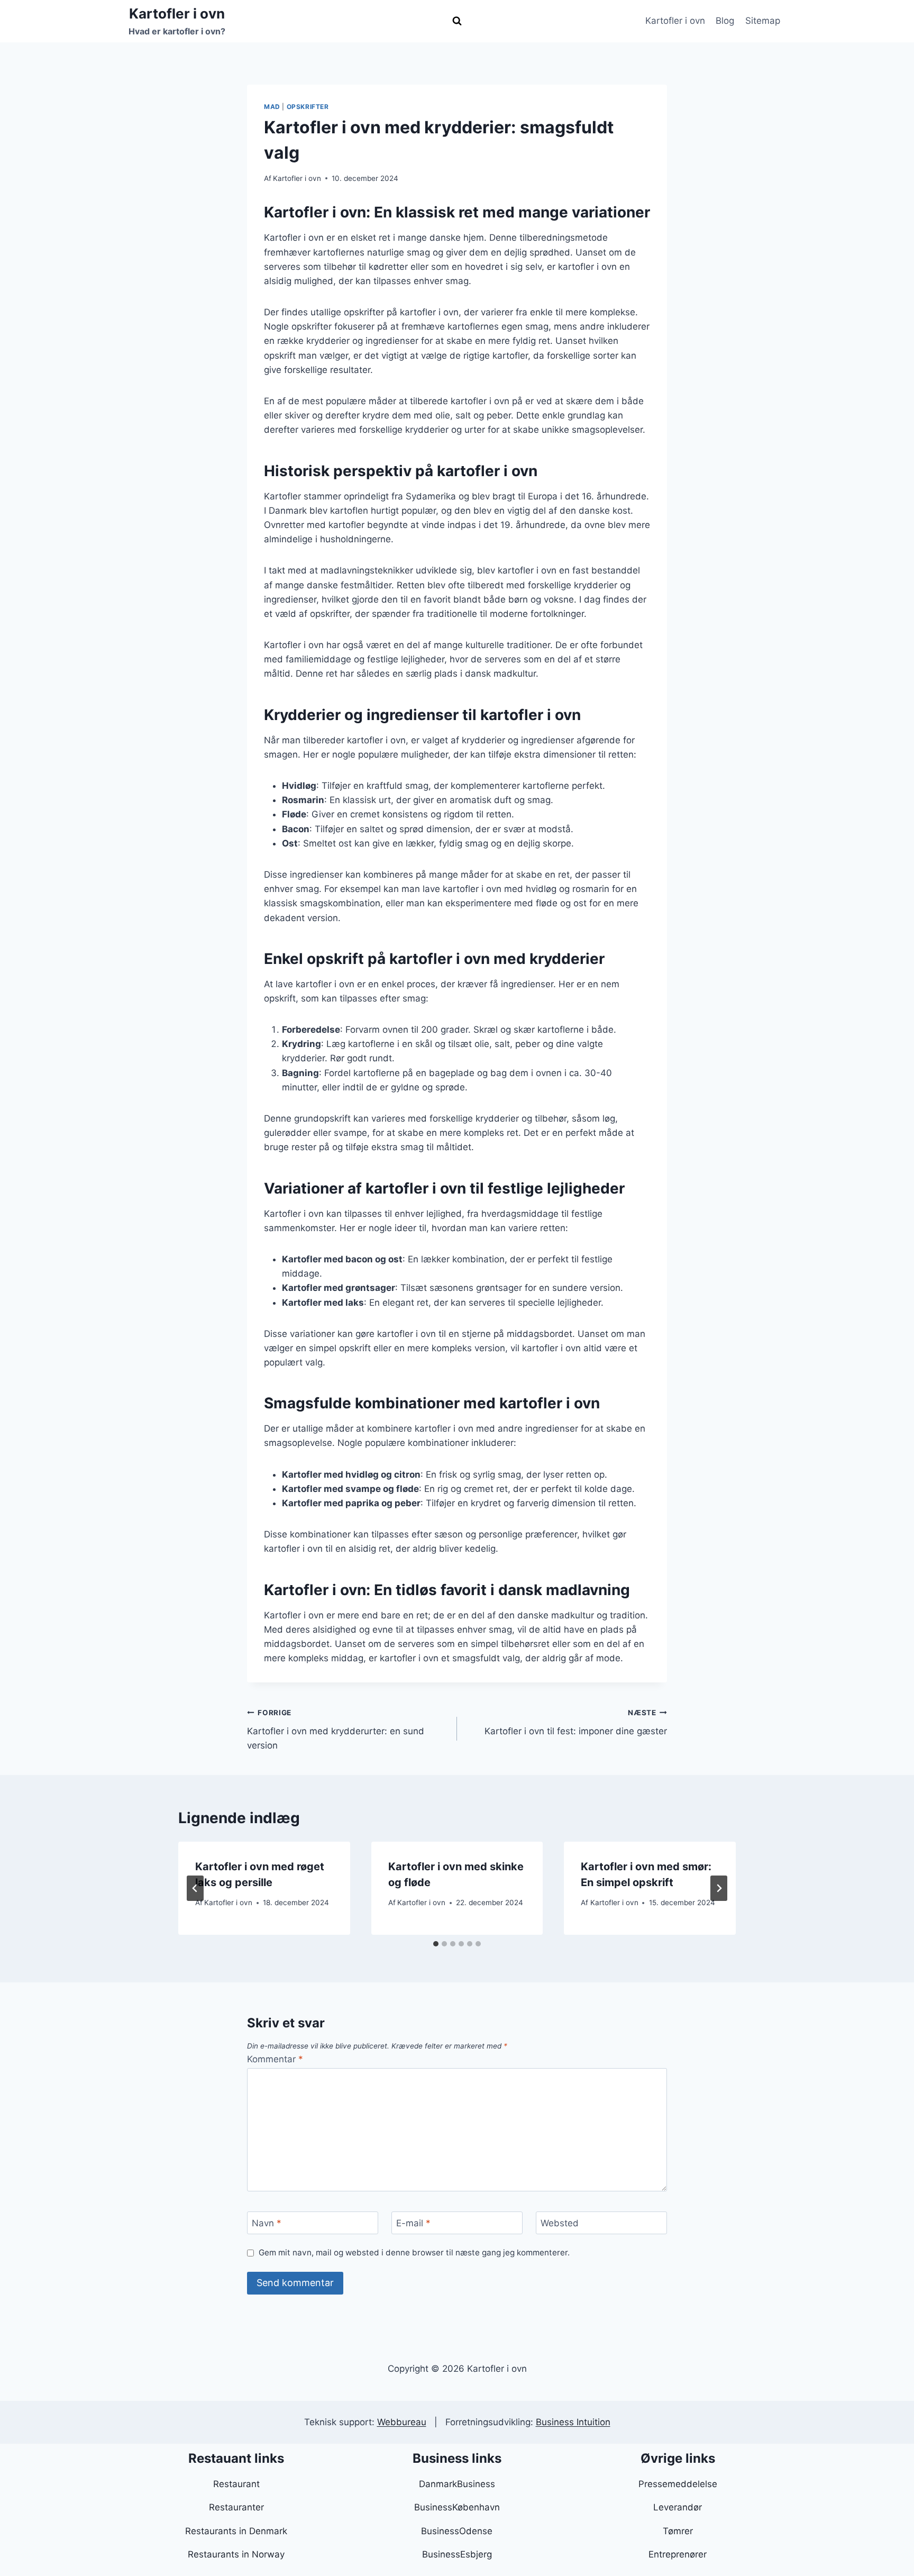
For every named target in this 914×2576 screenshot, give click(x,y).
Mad (272, 107)
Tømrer (678, 2531)
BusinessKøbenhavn (457, 2507)
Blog (725, 21)
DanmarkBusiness (457, 2484)
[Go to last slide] (195, 1888)
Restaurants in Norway (236, 2554)
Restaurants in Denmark (236, 2531)
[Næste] (719, 1888)
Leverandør (678, 2507)
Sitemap (763, 21)
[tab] (436, 1944)
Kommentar (275, 2059)
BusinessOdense (457, 2531)
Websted (560, 2223)
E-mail (413, 2223)
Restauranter (236, 2507)
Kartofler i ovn (675, 21)
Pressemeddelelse (678, 2484)
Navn (267, 2223)
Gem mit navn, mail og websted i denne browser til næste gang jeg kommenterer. (414, 2252)
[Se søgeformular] (457, 21)
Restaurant (236, 2484)
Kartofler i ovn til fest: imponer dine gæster (576, 1722)
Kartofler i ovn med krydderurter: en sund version (336, 1730)
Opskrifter (308, 107)
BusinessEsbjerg (457, 2554)
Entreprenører (678, 2554)
